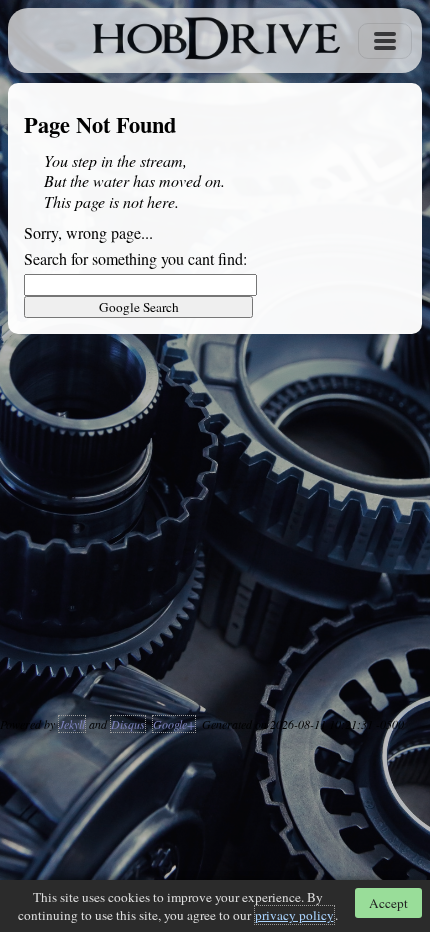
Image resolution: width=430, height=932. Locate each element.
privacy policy (294, 915)
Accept (388, 903)
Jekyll (72, 724)
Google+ (174, 724)
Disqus (128, 724)
